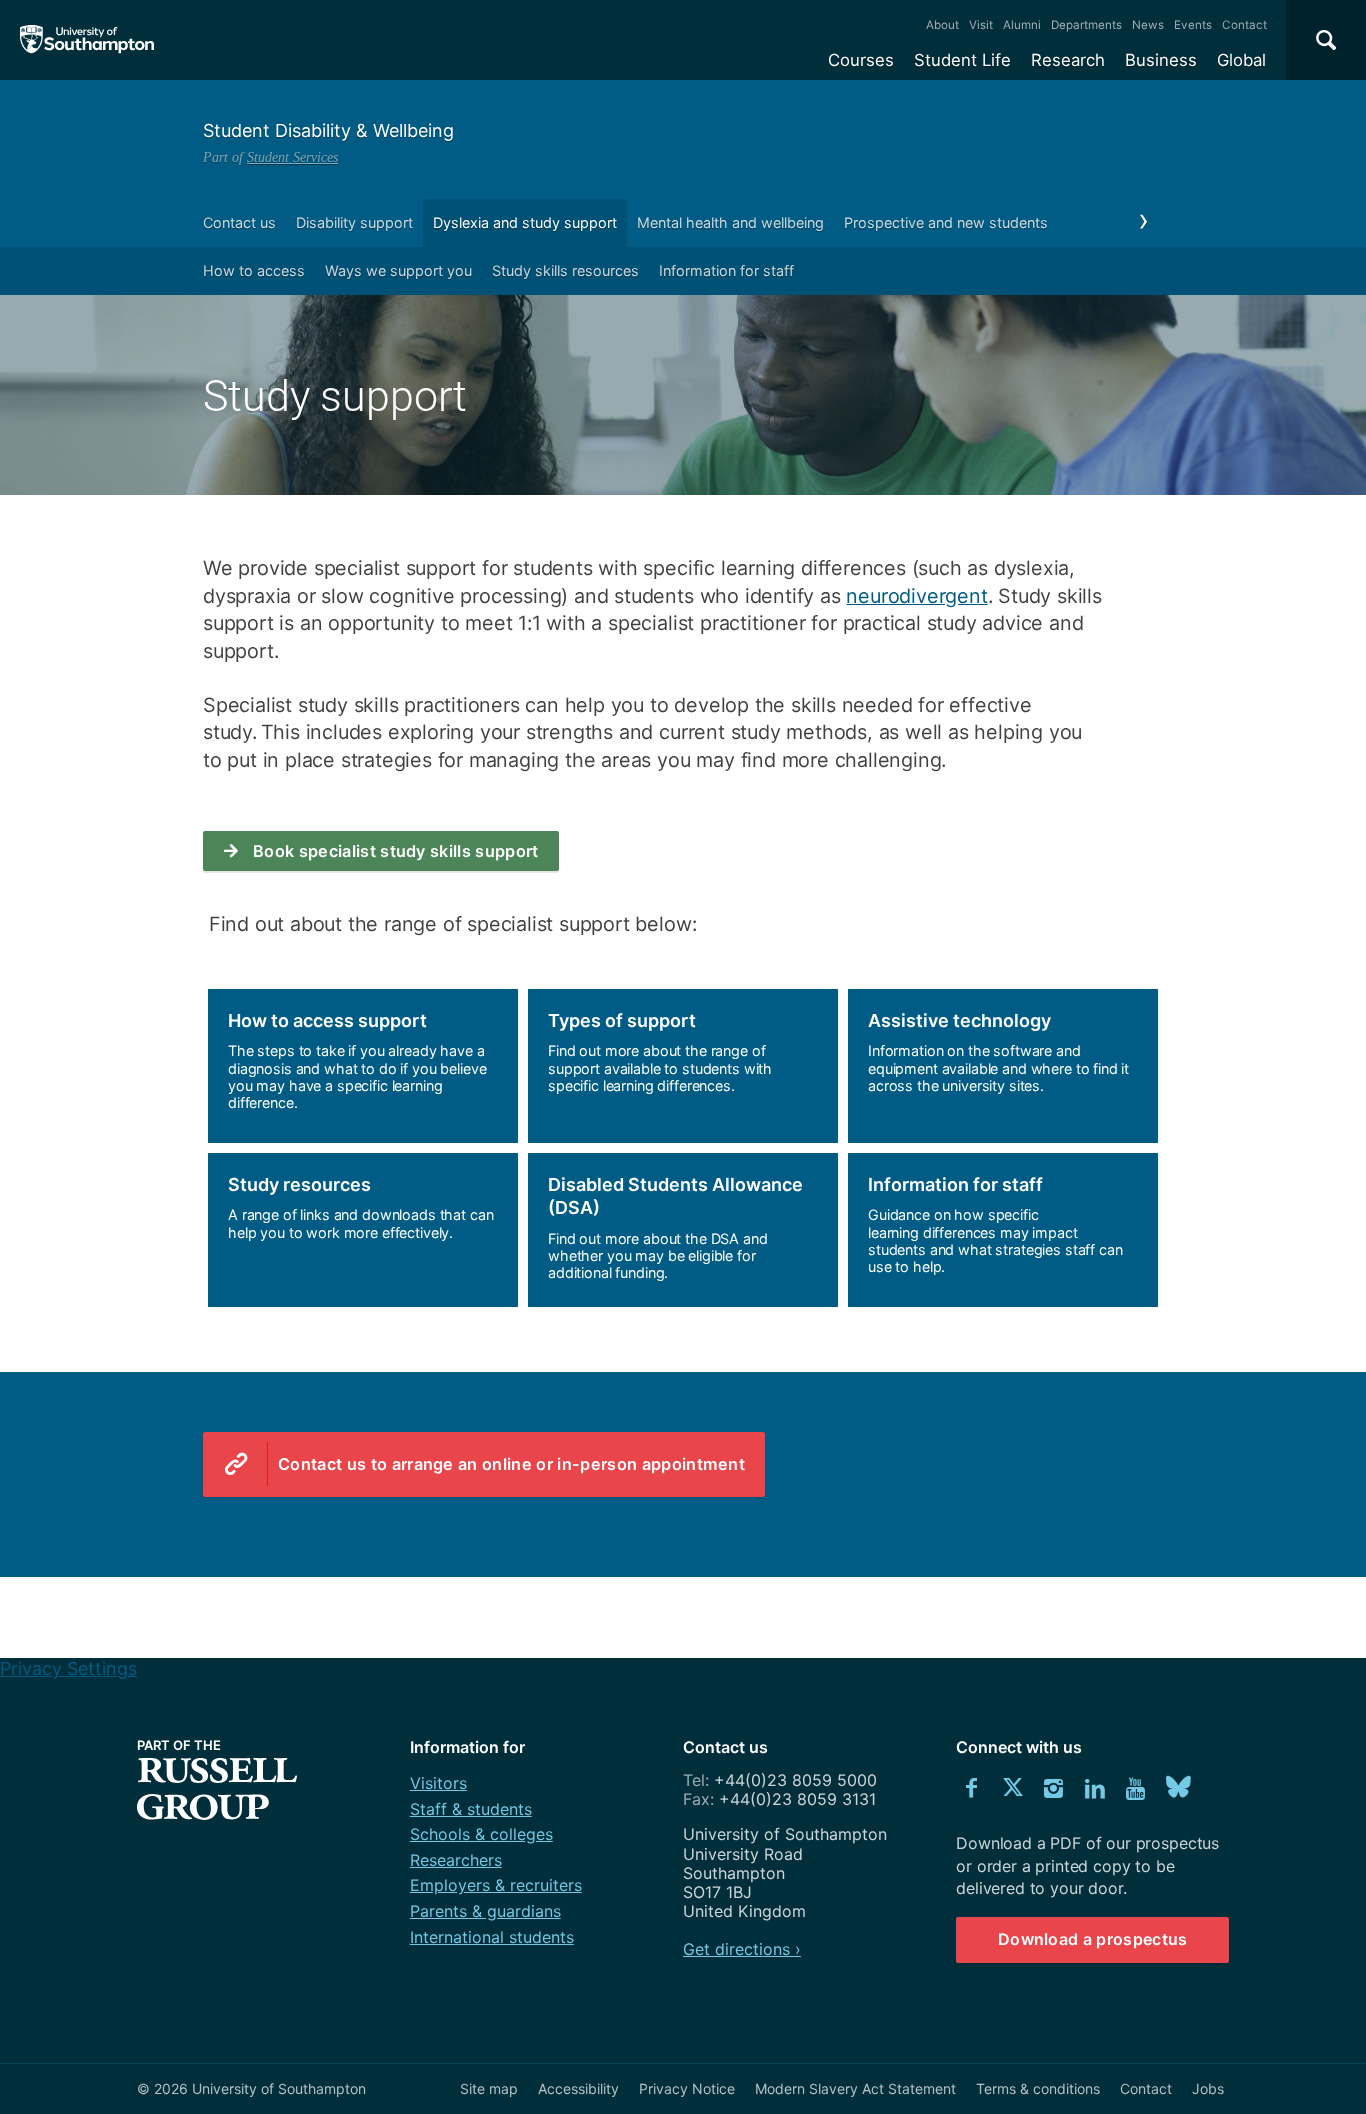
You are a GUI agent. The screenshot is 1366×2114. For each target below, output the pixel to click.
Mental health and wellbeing (730, 222)
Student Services (292, 157)
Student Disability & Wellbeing (328, 130)
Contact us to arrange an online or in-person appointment (511, 1464)
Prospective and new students (946, 222)
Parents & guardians (485, 1911)
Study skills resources (565, 270)
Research (1068, 60)
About (942, 25)
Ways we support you (398, 270)
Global (1241, 60)
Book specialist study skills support (396, 851)
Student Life (962, 60)
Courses (861, 60)
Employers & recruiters (496, 1885)
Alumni (1022, 25)
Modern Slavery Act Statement (855, 2088)
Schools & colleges (481, 1834)
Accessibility (578, 2088)
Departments (1086, 25)
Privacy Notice (687, 2088)
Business (1161, 60)
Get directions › (742, 1949)
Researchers (456, 1860)
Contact (1244, 25)
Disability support (354, 222)
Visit (981, 25)
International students (492, 1937)
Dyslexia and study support (525, 222)
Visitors (438, 1783)
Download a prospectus (1093, 1939)
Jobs (1208, 2088)
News (1148, 25)
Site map (489, 2088)
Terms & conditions (1038, 2088)
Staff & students (471, 1809)
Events (1193, 25)
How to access (254, 270)
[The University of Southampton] (87, 40)
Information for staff (726, 270)
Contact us (239, 222)
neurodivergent (916, 596)
